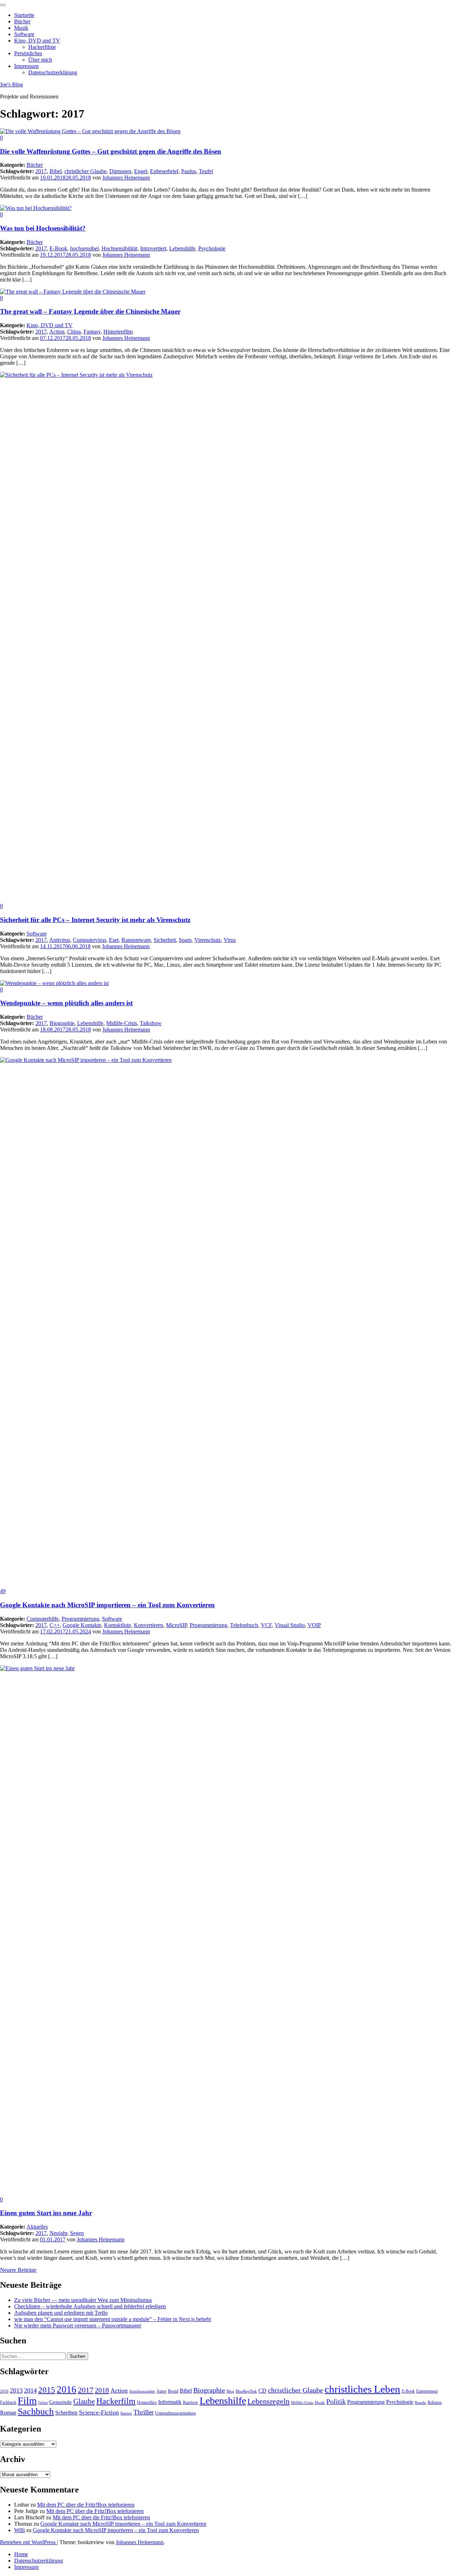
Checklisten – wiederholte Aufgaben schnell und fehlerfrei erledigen (90, 2306)
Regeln (420, 2403)
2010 (4, 2391)
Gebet (43, 2403)
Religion (435, 2402)
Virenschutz (208, 940)
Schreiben (66, 2413)
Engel (141, 171)
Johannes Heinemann (126, 178)
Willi (19, 2530)
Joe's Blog (12, 84)
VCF (266, 1625)
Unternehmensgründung (175, 2413)
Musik (21, 28)
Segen (77, 2233)
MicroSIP (176, 1625)
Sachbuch (36, 2412)
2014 (30, 2390)
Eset (114, 940)
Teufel (206, 171)
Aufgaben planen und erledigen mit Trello (61, 2313)
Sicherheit (165, 940)
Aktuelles (37, 2227)
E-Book (58, 248)
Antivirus (60, 940)
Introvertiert (153, 248)
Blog (230, 2391)
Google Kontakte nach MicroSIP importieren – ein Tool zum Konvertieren (107, 1605)
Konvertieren (148, 1625)
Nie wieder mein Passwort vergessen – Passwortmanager (78, 2325)
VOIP (314, 1625)
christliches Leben (362, 2389)
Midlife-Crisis (122, 1023)
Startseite (24, 15)
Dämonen (120, 171)
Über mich (40, 60)
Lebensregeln (268, 2401)
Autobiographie (142, 2391)
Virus (230, 940)
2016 (67, 2389)
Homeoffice (147, 2402)
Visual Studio (290, 1625)
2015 (47, 2390)
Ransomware (136, 940)
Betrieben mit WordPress (28, 2542)
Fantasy (92, 332)
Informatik (170, 2402)
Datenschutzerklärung (53, 72)
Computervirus (90, 940)
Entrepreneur (427, 2391)
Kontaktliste (117, 1625)
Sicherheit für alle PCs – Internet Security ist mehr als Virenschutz (95, 920)
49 (3, 1591)
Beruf (173, 2391)
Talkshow (151, 1023)
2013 (16, 2390)
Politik (336, 2401)
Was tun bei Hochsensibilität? (43, 228)
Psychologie (212, 248)
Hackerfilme (42, 47)
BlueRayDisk (246, 2391)
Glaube (84, 2401)
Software (24, 34)
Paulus (189, 171)
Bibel (56, 171)
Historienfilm (118, 332)
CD (262, 2391)
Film (27, 2401)
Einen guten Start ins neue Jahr (46, 2213)
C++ (55, 1625)
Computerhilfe (43, 1619)
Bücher (22, 21)
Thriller (144, 2412)
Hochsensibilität (119, 248)
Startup (126, 2413)
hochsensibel (84, 248)
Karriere (191, 2402)
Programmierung (80, 1619)
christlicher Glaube (85, 171)
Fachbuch (8, 2402)
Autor (161, 2391)
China (74, 332)
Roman (8, 2413)
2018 (102, 2390)
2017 (41, 171)
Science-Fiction (99, 2412)
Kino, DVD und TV (37, 41)
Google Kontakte (82, 1625)
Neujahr (58, 2233)
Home (21, 2554)
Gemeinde (61, 2402)
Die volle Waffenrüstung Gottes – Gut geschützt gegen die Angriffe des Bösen (111, 151)
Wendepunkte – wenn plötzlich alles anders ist (66, 1003)
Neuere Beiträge (18, 2270)
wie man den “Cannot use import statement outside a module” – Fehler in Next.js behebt (113, 2319)
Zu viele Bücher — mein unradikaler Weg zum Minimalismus (83, 2300)
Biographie (62, 1023)
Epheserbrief (164, 171)
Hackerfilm (116, 2401)
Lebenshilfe (182, 248)
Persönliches (28, 53)
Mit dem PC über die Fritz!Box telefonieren (86, 2505)
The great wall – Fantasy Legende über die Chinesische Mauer (90, 311)
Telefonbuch (244, 1625)
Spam (185, 940)
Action (57, 332)
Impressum (26, 66)
